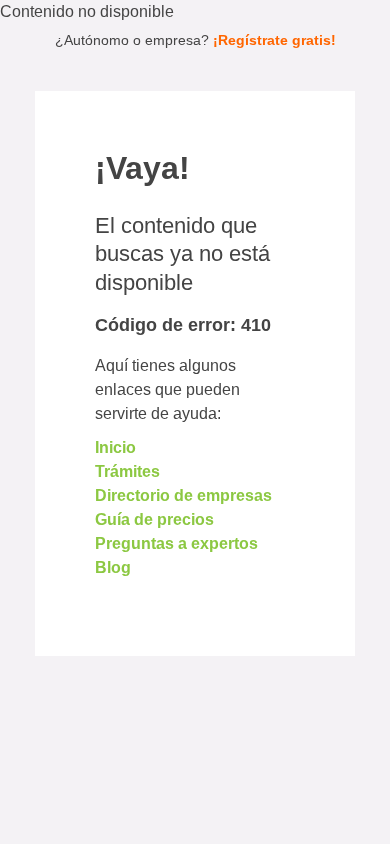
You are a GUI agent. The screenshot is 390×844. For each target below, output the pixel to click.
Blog (113, 567)
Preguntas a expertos (176, 543)
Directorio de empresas (183, 495)
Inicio (115, 447)
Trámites (127, 471)
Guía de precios (154, 519)
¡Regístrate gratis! (274, 40)
